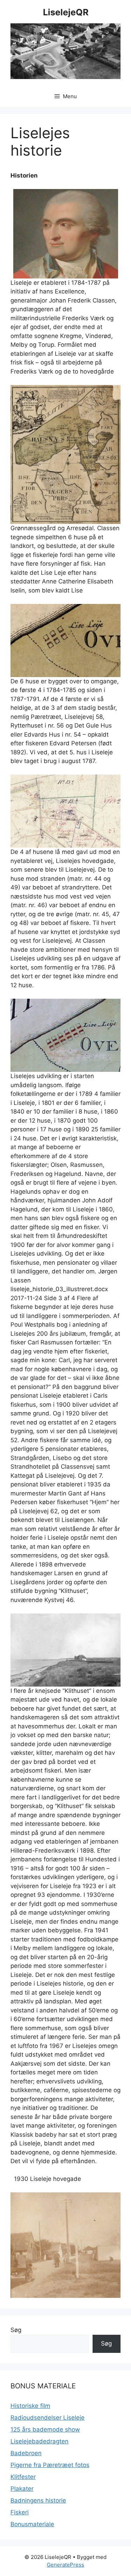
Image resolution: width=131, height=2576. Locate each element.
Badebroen (26, 2453)
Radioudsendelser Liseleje (48, 2418)
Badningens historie (38, 2500)
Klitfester (23, 2477)
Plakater (22, 2489)
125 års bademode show (45, 2429)
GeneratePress (65, 2565)
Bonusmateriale (32, 2524)
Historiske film (30, 2406)
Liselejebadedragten (39, 2441)
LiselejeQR (66, 12)
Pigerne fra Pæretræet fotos (50, 2465)
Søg (16, 2330)
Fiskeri (20, 2512)
